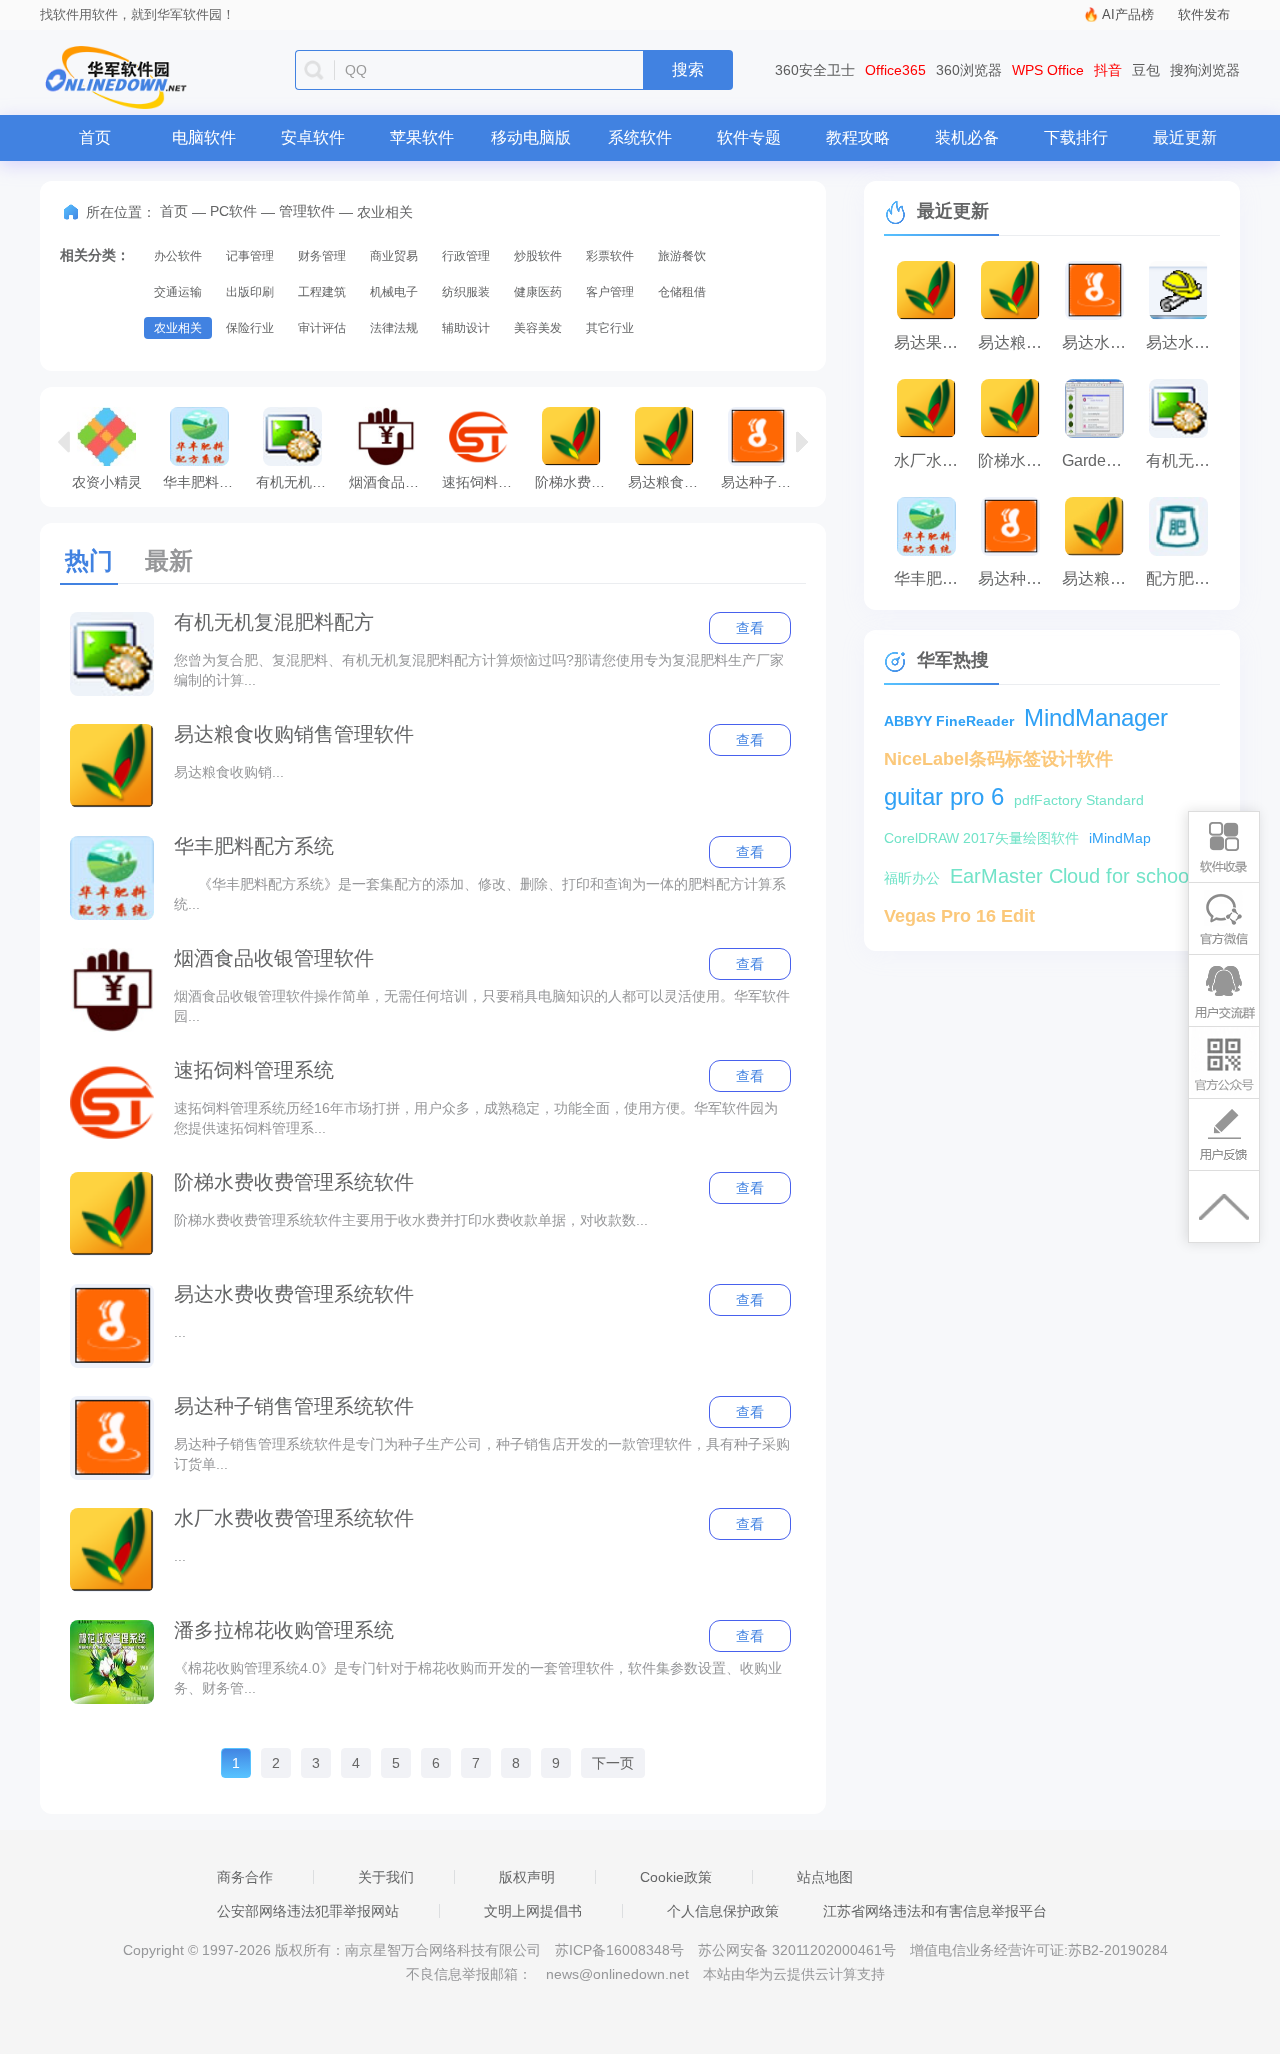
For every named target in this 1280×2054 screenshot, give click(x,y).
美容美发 (538, 328)
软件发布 (1204, 14)
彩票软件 (610, 256)
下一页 (613, 1763)
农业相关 (178, 328)
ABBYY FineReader (949, 721)
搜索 (688, 69)
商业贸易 (394, 256)
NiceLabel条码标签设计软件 (998, 759)
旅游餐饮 (682, 256)
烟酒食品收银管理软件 (390, 481)
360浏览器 (969, 70)
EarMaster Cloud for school (1071, 876)
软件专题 (749, 137)
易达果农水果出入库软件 (931, 342)
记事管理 (250, 256)
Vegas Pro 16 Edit (959, 916)
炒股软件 (538, 256)
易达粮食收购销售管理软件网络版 (1099, 578)
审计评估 (322, 328)
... (180, 1332)
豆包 (1146, 70)
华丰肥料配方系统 (204, 481)
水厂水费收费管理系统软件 (294, 1518)
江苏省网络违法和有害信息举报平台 (935, 1911)
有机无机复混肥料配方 (297, 481)
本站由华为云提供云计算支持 (794, 1974)
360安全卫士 (815, 70)
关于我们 (386, 1877)
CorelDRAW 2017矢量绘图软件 (981, 838)
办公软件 (178, 256)
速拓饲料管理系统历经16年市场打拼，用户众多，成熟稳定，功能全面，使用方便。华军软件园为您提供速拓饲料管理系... (476, 1118)
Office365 (895, 70)
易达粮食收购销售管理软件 (669, 481)
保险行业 (250, 328)
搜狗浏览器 (1205, 70)
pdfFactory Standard (1079, 800)
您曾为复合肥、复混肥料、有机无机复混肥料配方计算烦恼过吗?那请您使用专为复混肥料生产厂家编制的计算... (479, 670)
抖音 (1108, 70)
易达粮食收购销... (229, 772)
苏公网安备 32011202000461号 (799, 1950)
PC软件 (233, 211)
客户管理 (610, 292)
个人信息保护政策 (723, 1911)
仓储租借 (682, 292)
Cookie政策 (676, 1877)
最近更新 (1185, 137)
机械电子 (394, 292)
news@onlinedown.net (617, 1974)
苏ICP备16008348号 (619, 1950)
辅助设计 (466, 328)
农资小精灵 (107, 481)
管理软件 (307, 211)
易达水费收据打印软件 (1183, 342)
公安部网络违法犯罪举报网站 (308, 1911)
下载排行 (1076, 137)
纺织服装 (466, 292)
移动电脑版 (531, 137)
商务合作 (245, 1877)
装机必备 (967, 137)
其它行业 (610, 328)
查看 (750, 628)
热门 (89, 560)
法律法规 (394, 328)
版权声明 (527, 1877)
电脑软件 (204, 137)
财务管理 (322, 256)
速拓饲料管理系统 (483, 481)
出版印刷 (250, 292)
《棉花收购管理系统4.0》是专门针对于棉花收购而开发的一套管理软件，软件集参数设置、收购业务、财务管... (478, 1678)
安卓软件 (313, 137)
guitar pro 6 (944, 796)
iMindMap (1120, 838)
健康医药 (538, 292)
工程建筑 (322, 292)
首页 (95, 137)
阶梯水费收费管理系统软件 (576, 481)
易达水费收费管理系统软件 (294, 1294)
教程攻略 (858, 137)
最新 (169, 560)
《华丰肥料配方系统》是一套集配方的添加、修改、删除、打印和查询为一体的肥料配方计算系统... (480, 894)
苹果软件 (422, 137)
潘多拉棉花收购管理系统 (284, 1630)
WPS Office (1048, 70)
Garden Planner (1099, 460)
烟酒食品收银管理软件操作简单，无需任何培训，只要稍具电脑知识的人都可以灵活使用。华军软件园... (482, 1006)
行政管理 (466, 256)
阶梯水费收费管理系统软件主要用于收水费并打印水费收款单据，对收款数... (411, 1220)
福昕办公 (912, 878)
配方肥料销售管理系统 (1183, 578)
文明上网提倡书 (533, 1911)
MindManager (1096, 717)
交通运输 (178, 292)
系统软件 (640, 137)
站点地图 (825, 1877)
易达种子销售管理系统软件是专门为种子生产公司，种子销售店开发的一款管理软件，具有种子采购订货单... (482, 1454)
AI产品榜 (1128, 14)
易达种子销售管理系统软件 (762, 481)
